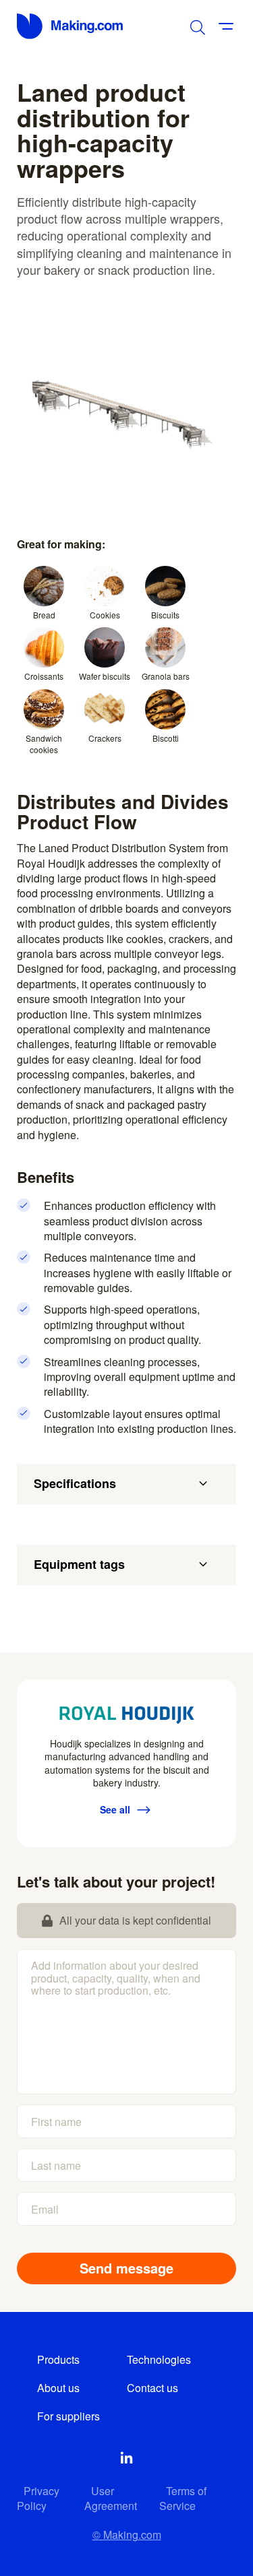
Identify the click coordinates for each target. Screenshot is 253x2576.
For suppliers (68, 2416)
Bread (44, 615)
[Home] (71, 26)
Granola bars (166, 676)
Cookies (105, 615)
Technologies (159, 2359)
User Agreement (111, 2498)
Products (58, 2359)
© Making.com (127, 2535)
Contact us (152, 2388)
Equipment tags (79, 1564)
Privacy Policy (38, 2498)
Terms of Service (183, 2498)
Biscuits (165, 615)
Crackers (105, 738)
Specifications (75, 1483)
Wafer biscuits (105, 676)
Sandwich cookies (44, 744)
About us (58, 2388)
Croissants (44, 676)
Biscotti (166, 738)
